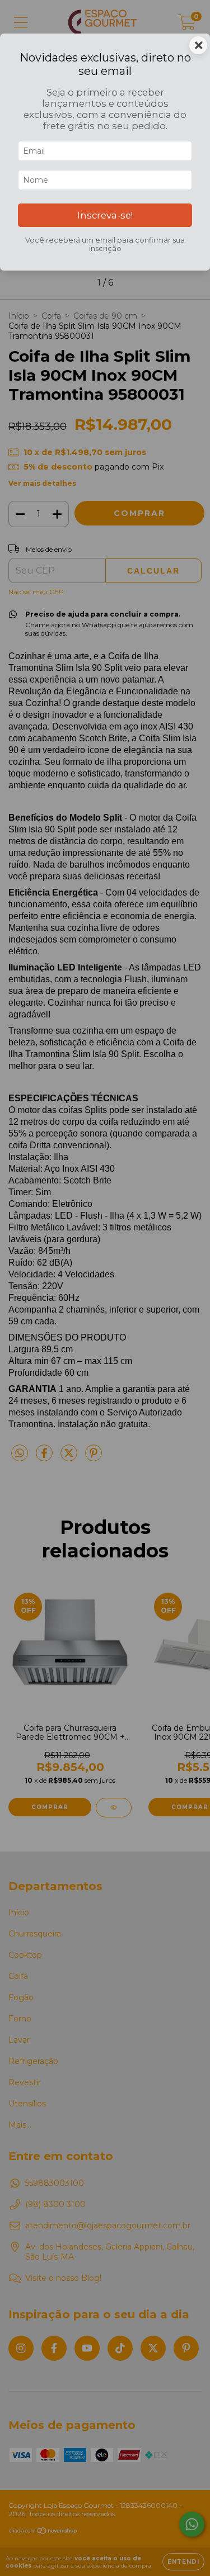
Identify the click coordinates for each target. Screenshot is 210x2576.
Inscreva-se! (105, 215)
